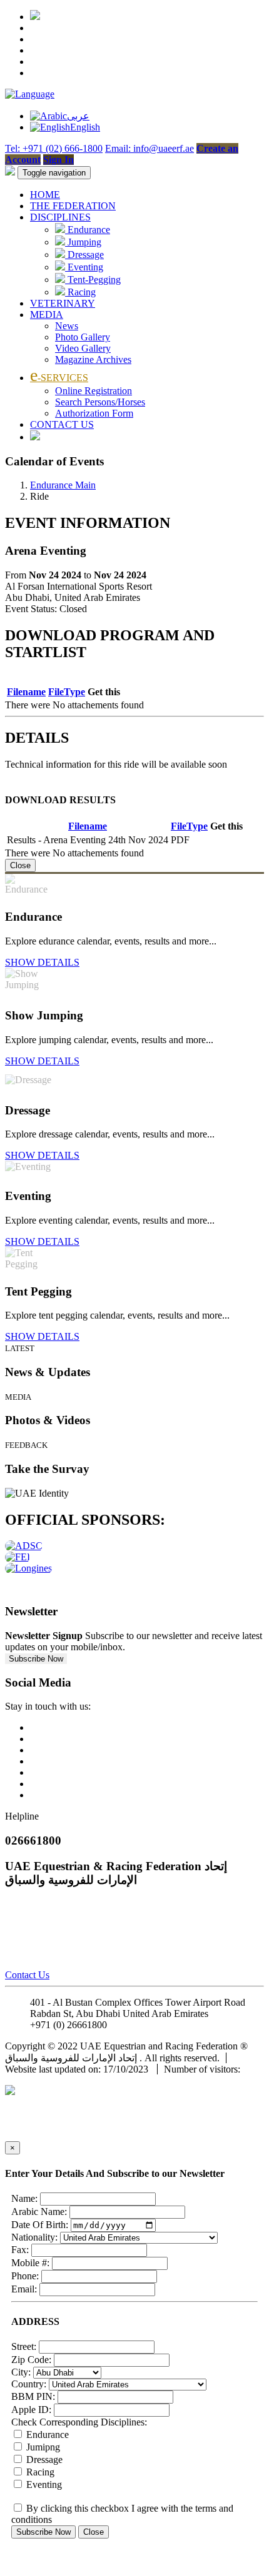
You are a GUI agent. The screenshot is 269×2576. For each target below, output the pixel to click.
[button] (30, 94)
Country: (29, 2384)
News (67, 326)
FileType (67, 692)
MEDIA (47, 315)
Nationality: (34, 2237)
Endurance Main (63, 485)
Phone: (25, 2276)
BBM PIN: (33, 2396)
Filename (26, 692)
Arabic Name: (39, 2212)
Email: (24, 2289)
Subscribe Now (36, 1659)
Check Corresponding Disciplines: (79, 2422)
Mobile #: (30, 2263)
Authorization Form (94, 413)
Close (20, 865)
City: (21, 2372)
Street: (24, 2346)
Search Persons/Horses (100, 402)
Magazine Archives (93, 359)
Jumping (83, 242)
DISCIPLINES (60, 217)
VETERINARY (63, 303)
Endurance (88, 230)
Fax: (20, 2250)
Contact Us (27, 1975)
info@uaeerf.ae (140, 2025)
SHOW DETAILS (42, 962)
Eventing (84, 267)
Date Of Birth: (40, 2225)
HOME (45, 195)
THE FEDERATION (73, 206)
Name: (24, 2198)
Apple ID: (31, 2410)
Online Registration (94, 391)
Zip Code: (31, 2360)
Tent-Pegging (93, 280)
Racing (80, 292)
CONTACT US (62, 424)
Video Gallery (83, 348)
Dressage (84, 255)
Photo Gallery (83, 337)
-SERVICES (59, 378)
